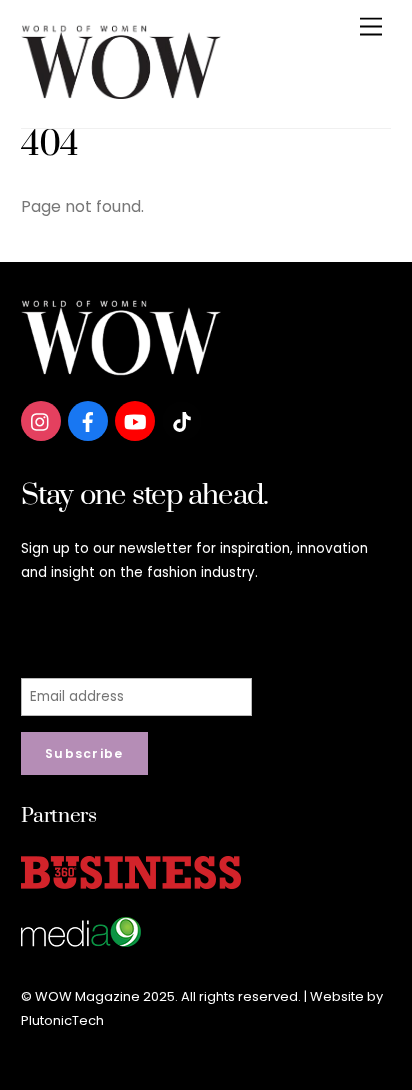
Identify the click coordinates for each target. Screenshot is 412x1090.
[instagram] (41, 420)
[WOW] (121, 91)
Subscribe (84, 753)
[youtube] (135, 420)
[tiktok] (182, 420)
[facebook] (88, 420)
